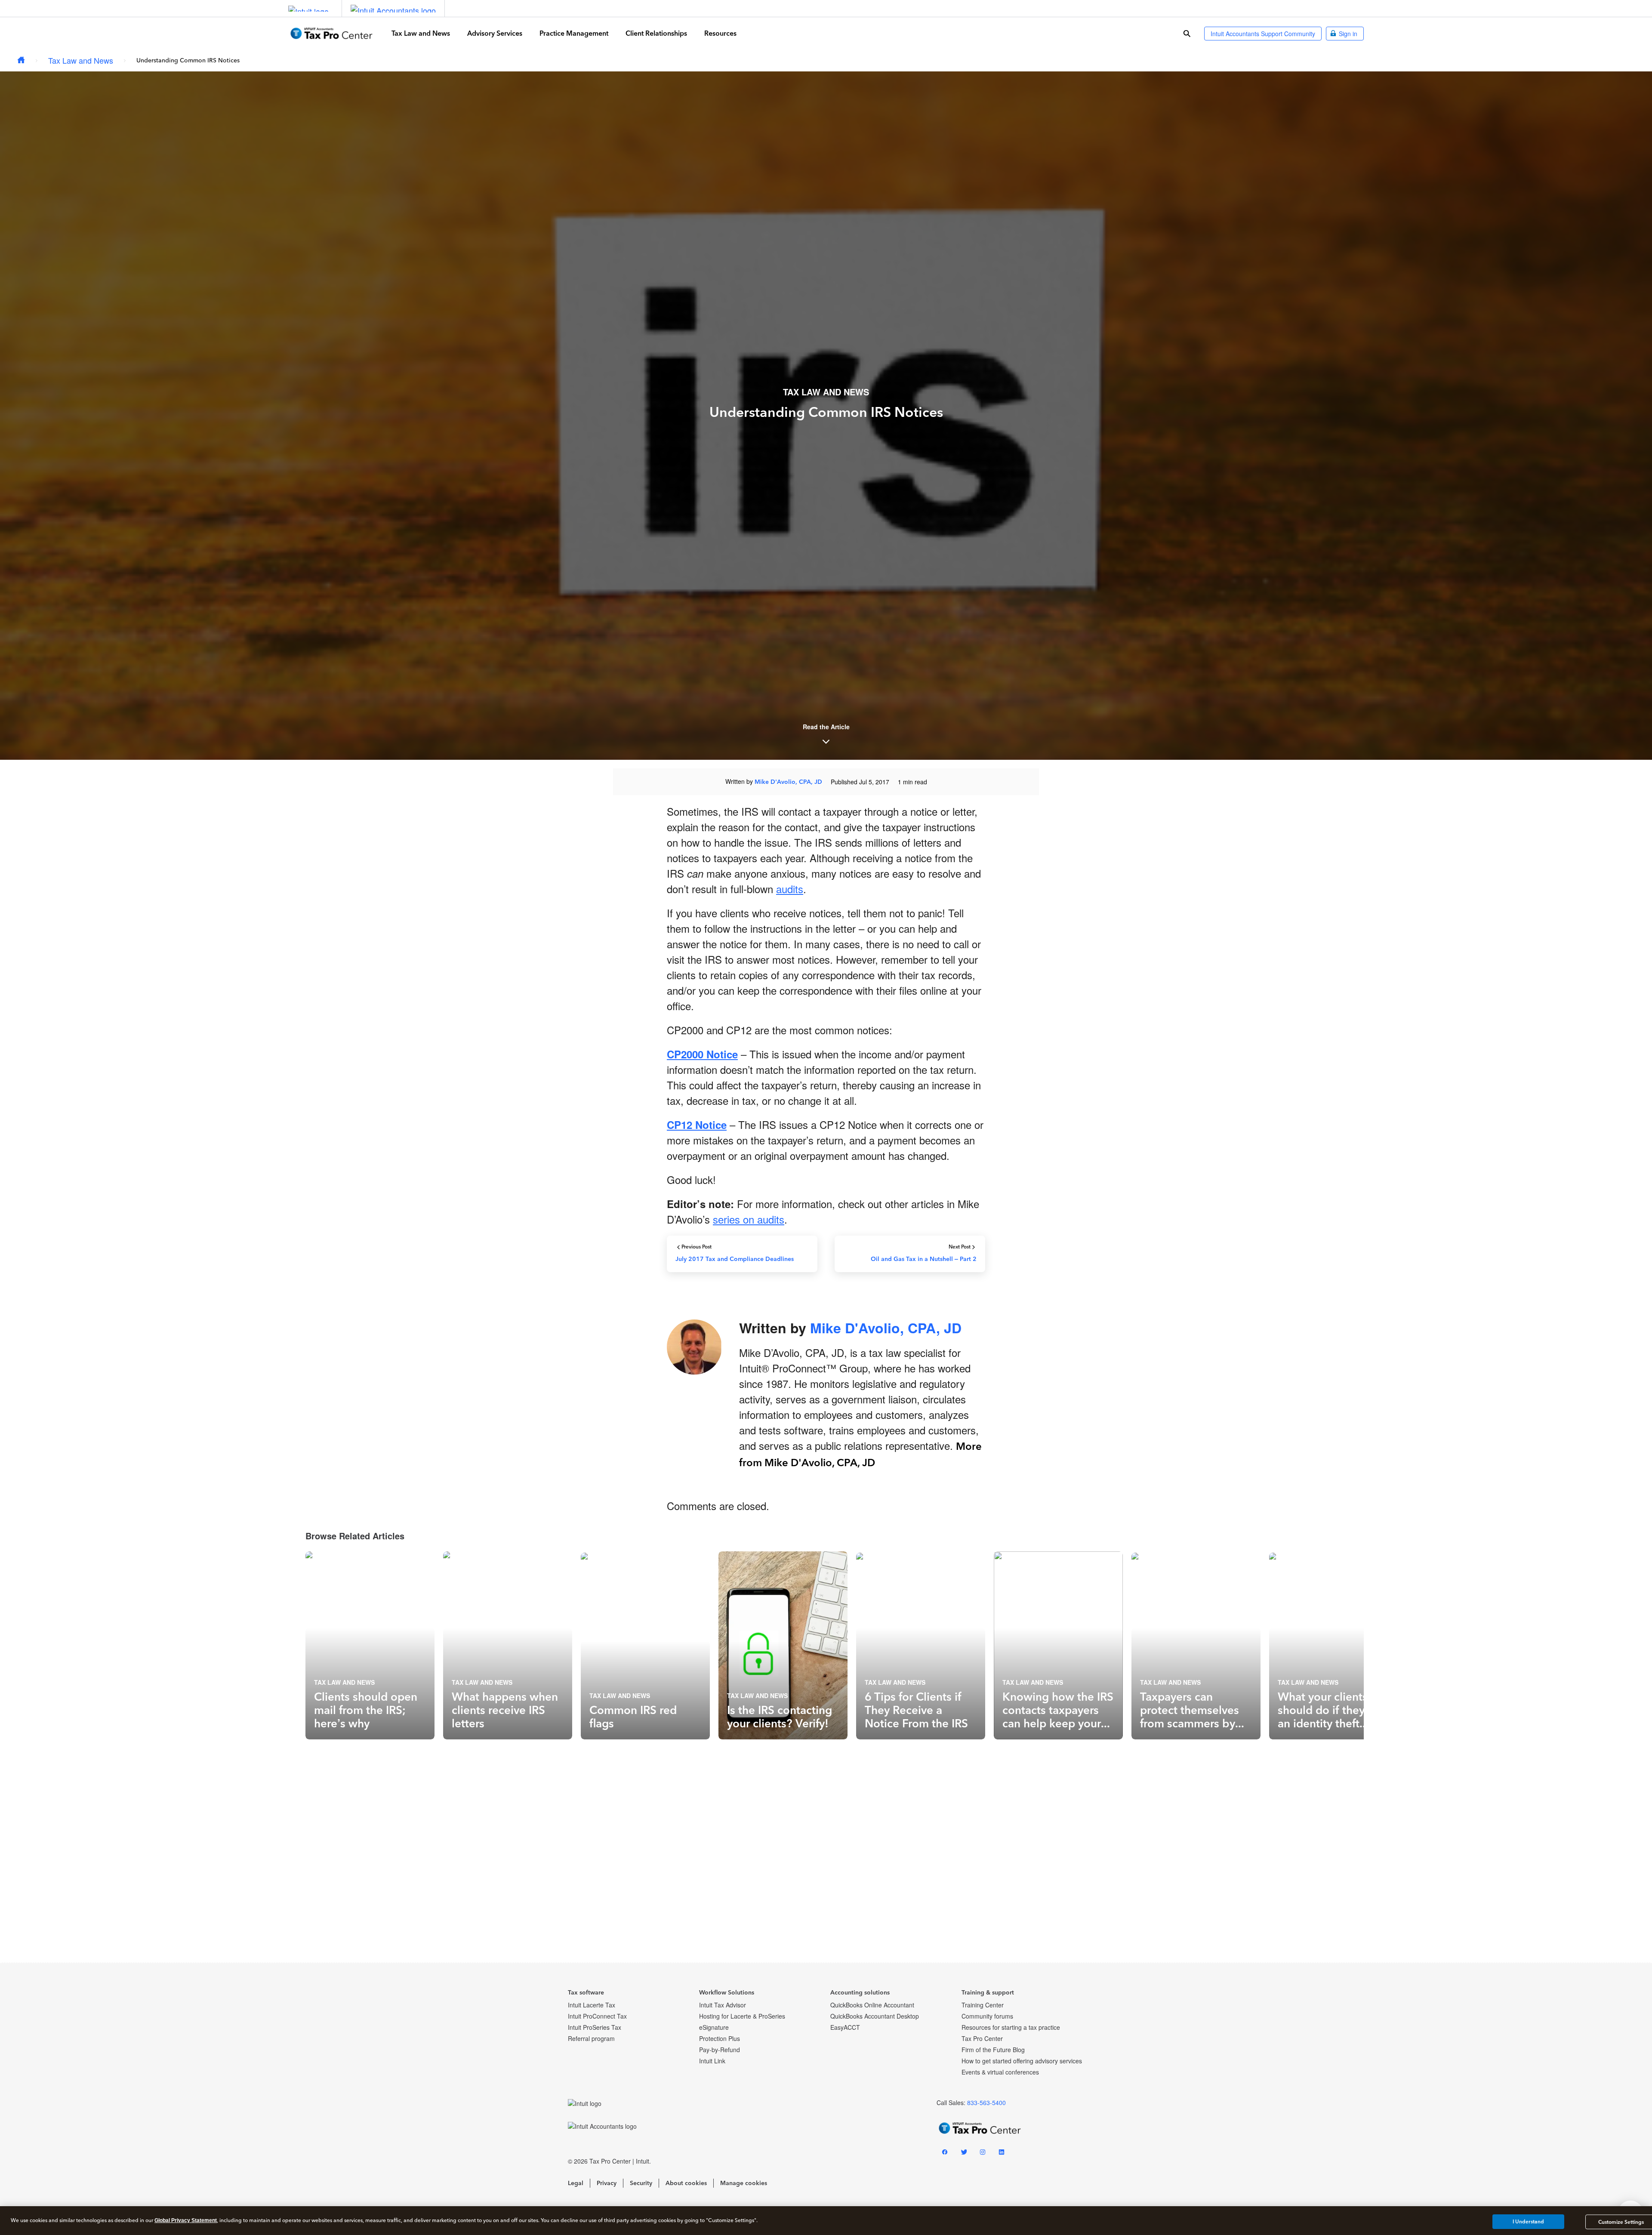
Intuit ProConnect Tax (597, 2016)
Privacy (607, 2183)
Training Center (983, 2005)
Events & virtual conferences (1000, 2072)
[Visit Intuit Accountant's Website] (393, 8)
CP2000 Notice (702, 1054)
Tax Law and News (421, 33)
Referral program (591, 2038)
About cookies (686, 2183)
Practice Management (574, 33)
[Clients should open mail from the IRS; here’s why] (370, 1645)
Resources (720, 33)
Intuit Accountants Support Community (1263, 34)
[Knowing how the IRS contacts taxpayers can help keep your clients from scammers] (1058, 1645)
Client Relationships (656, 33)
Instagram (983, 2153)
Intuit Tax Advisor (723, 2005)
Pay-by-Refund (720, 2050)
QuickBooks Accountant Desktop (875, 2016)
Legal (576, 2183)
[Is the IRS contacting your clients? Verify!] (783, 1645)
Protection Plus (720, 2038)
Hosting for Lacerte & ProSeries (742, 2016)
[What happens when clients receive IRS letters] (508, 1645)
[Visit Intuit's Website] (308, 8)
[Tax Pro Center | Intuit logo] (331, 33)
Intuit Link (712, 2061)
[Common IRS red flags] (645, 1645)
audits (790, 889)
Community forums (987, 2016)
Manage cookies (744, 2183)
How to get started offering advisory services (1022, 2061)
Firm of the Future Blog (993, 2050)
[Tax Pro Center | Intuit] (21, 60)
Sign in (1348, 34)
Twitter (964, 2153)
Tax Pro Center (982, 2038)
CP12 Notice (697, 1125)
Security (641, 2183)
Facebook (945, 2153)
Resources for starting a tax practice (1011, 2027)
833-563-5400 (986, 2102)
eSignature (714, 2027)
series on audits (749, 1219)
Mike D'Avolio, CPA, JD (788, 782)
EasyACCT (845, 2027)
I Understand (1528, 2222)
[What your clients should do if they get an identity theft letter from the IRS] (1334, 1645)
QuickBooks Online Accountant (872, 2005)
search (1187, 34)
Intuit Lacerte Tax (592, 2005)
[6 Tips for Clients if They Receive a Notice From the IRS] (921, 1645)
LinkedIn (1002, 2153)
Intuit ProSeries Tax (595, 2027)
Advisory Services (495, 33)
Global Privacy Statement (186, 2220)
